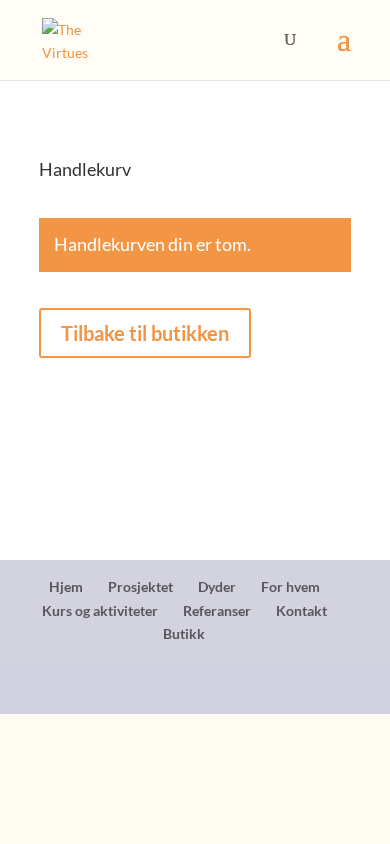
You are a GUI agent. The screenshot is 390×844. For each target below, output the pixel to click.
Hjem (66, 586)
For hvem (290, 586)
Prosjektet (140, 586)
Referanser (217, 610)
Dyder (217, 586)
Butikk (184, 633)
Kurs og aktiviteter (100, 610)
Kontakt (301, 610)
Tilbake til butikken (145, 333)
